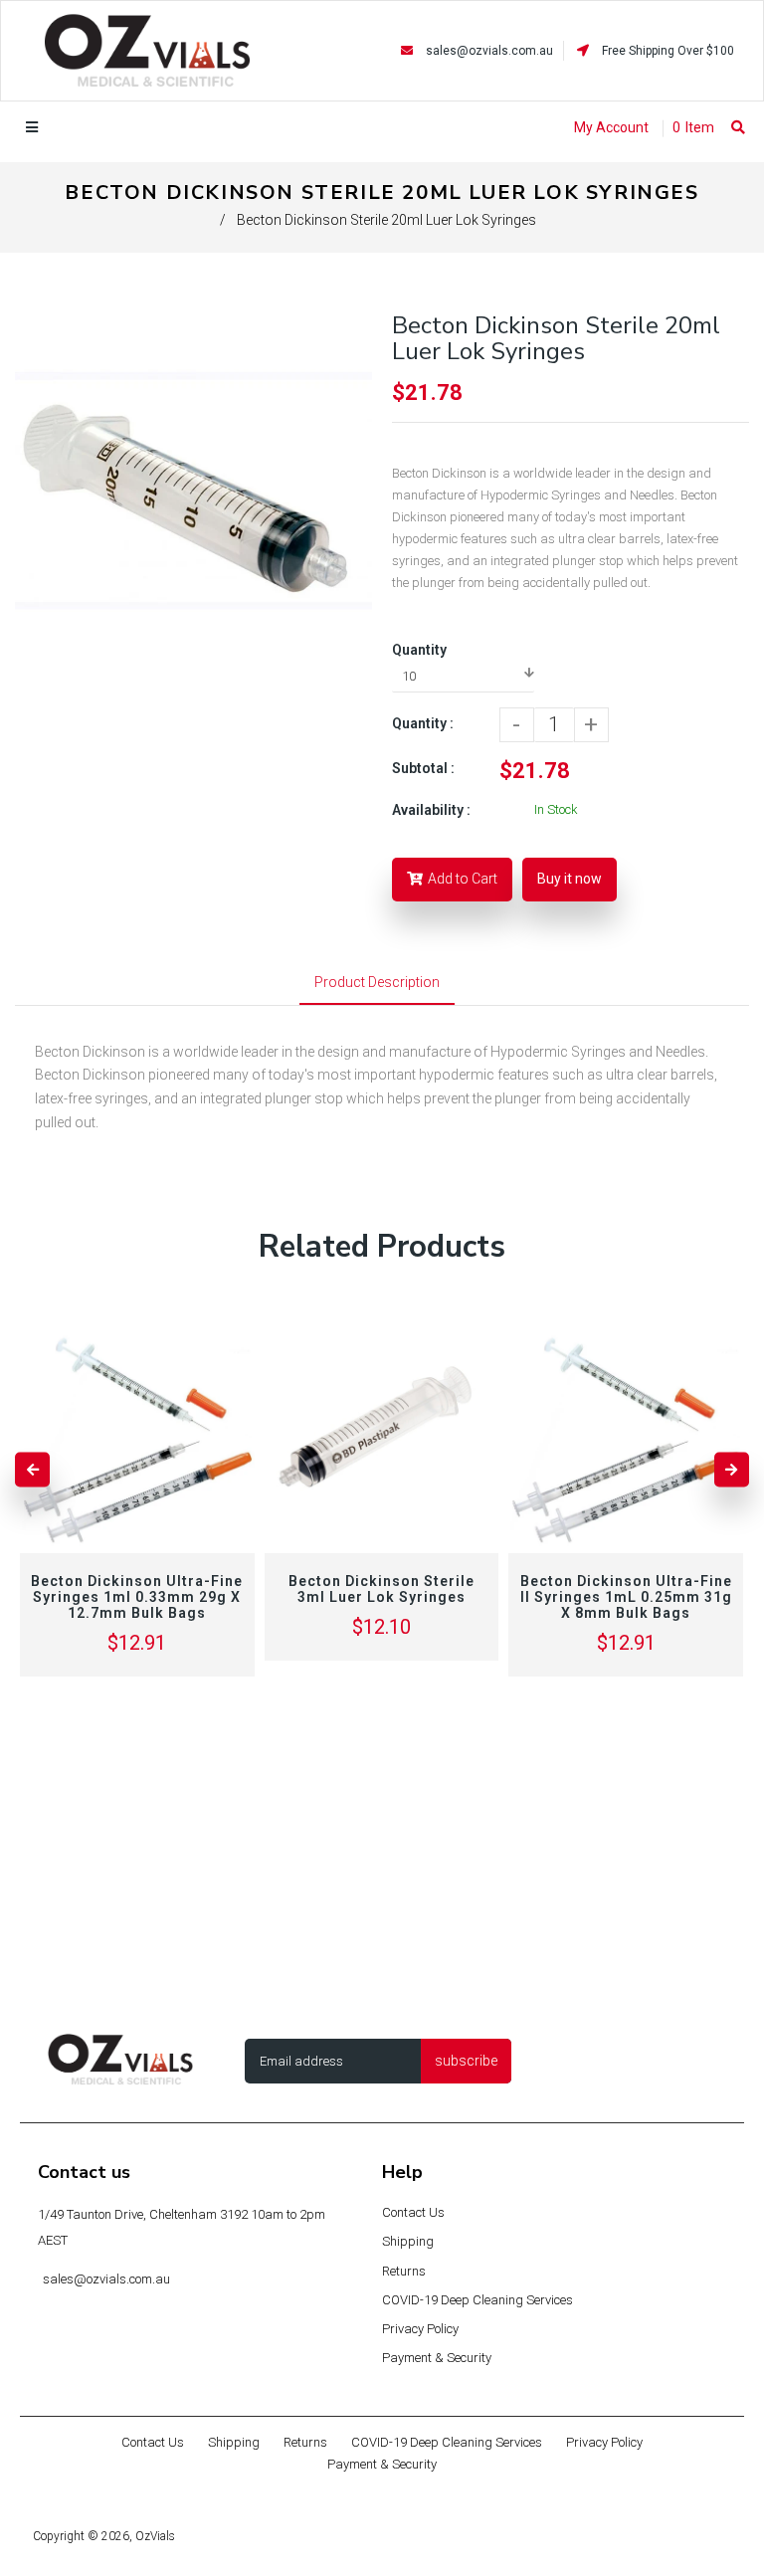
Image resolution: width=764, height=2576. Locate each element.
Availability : (431, 810)
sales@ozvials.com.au (489, 51)
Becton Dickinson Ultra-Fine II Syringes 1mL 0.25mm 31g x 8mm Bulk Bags (626, 1597)
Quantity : (423, 723)
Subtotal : (423, 768)
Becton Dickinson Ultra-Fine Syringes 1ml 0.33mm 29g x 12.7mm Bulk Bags (137, 1597)
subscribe (466, 2061)
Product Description (377, 982)
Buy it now (570, 879)
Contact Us (413, 2212)
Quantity (419, 650)
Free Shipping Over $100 (667, 51)
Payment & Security (437, 2358)
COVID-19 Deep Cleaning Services (477, 2300)
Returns (404, 2271)
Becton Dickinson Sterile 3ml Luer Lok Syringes (382, 1589)
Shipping (408, 2241)
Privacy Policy (420, 2329)
